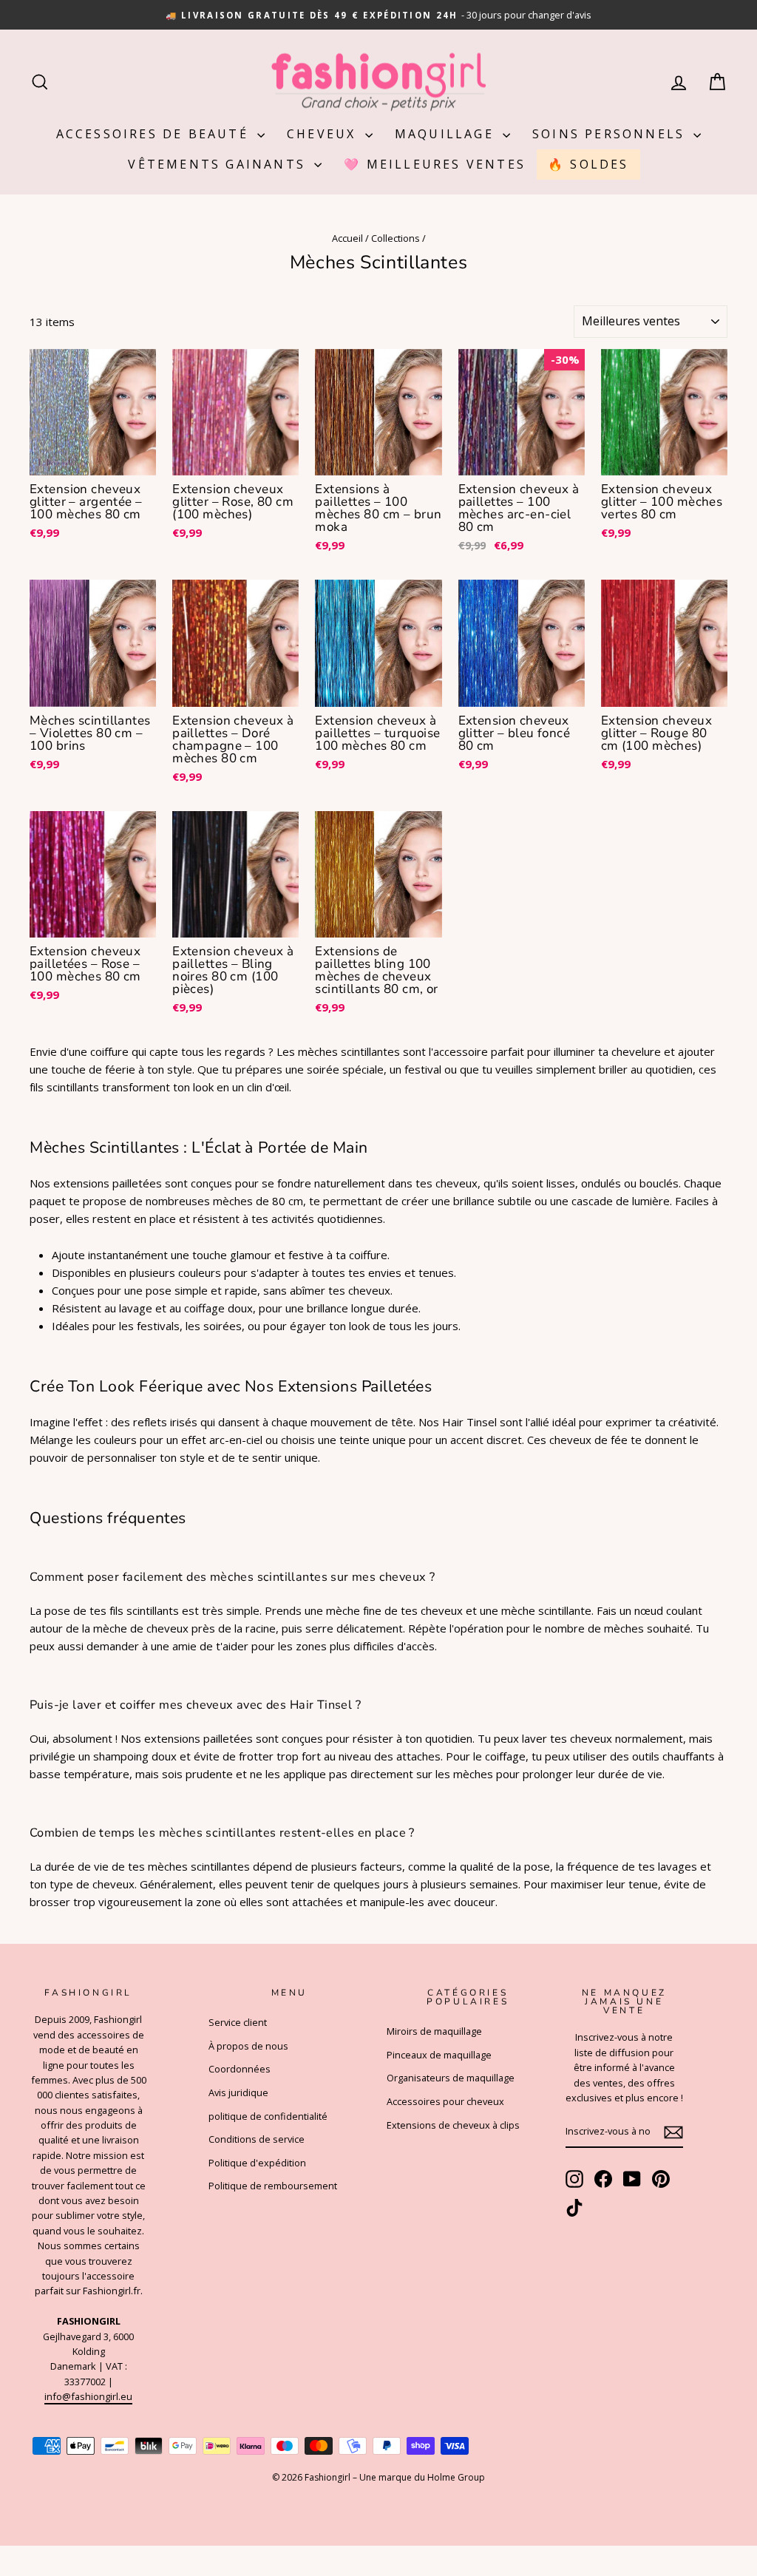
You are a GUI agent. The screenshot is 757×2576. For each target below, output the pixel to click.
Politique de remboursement (273, 2186)
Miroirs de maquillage (434, 2031)
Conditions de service (257, 2139)
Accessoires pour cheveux (445, 2101)
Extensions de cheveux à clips (453, 2125)
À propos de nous (248, 2046)
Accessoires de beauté (155, 134)
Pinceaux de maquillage (439, 2055)
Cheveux (324, 134)
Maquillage (447, 134)
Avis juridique (238, 2092)
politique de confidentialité (268, 2116)
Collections (396, 238)
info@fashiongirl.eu (88, 2396)
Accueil (347, 238)
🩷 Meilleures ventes (435, 164)
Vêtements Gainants (219, 164)
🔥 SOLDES (588, 164)
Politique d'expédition (257, 2163)
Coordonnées (240, 2069)
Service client (238, 2022)
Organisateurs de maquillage (451, 2078)
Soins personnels (611, 134)
